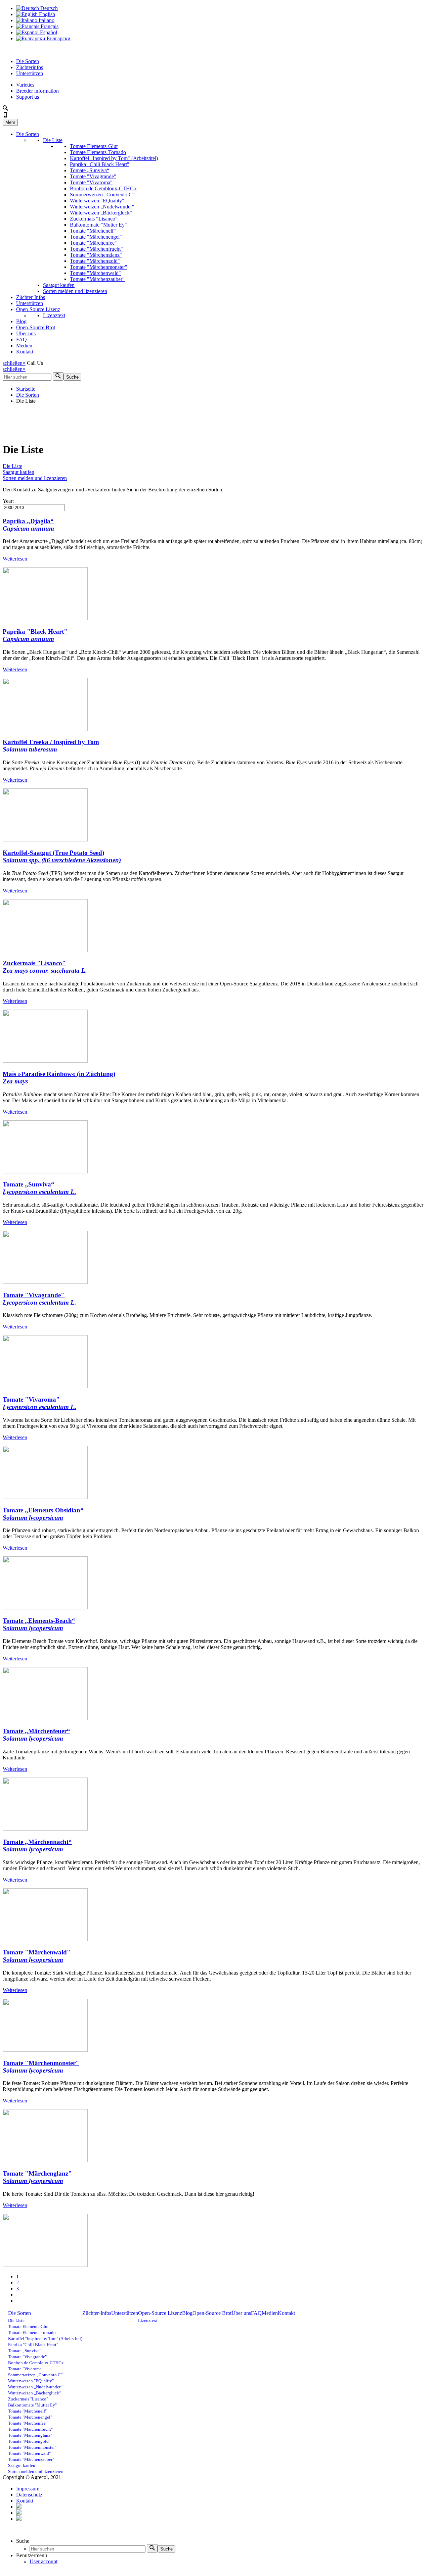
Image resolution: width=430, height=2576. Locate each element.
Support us (28, 97)
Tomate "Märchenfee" (93, 243)
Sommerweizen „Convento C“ (102, 195)
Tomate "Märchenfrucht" (96, 249)
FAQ (21, 339)
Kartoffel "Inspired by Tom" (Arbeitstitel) (114, 158)
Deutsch (48, 8)
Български (58, 38)
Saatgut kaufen (59, 285)
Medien (24, 346)
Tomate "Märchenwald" (95, 273)
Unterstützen (30, 73)
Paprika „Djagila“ (28, 525)
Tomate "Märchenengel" (96, 237)
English (46, 14)
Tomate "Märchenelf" (93, 231)
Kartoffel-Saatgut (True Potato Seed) (62, 856)
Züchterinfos (30, 67)
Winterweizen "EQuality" (97, 201)
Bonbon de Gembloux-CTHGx (103, 188)
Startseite (26, 389)
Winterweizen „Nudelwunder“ (102, 207)
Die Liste (53, 140)
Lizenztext (54, 315)
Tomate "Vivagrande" (93, 176)
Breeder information (37, 91)
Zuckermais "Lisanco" (94, 219)
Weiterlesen (15, 559)
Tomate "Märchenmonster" (99, 267)
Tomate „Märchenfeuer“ (36, 1735)
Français (49, 26)
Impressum (28, 2489)
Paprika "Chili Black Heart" (100, 164)
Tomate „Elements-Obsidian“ (43, 1514)
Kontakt (25, 352)
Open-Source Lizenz (38, 309)
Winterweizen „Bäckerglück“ (101, 213)
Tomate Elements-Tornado (98, 152)
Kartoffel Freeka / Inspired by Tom (51, 746)
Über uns (26, 333)
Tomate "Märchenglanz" (96, 255)
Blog (21, 321)
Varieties (25, 85)
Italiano (46, 20)
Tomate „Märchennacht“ (37, 1845)
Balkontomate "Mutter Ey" (98, 225)
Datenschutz (29, 2495)
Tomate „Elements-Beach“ (39, 1624)
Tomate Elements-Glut (94, 146)
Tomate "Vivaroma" (91, 182)
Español (48, 32)
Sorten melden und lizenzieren (75, 291)
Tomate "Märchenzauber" (97, 279)
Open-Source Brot (36, 327)
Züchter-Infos (31, 297)
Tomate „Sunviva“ (90, 170)
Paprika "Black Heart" (35, 635)
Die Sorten (28, 61)
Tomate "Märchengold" (95, 261)
